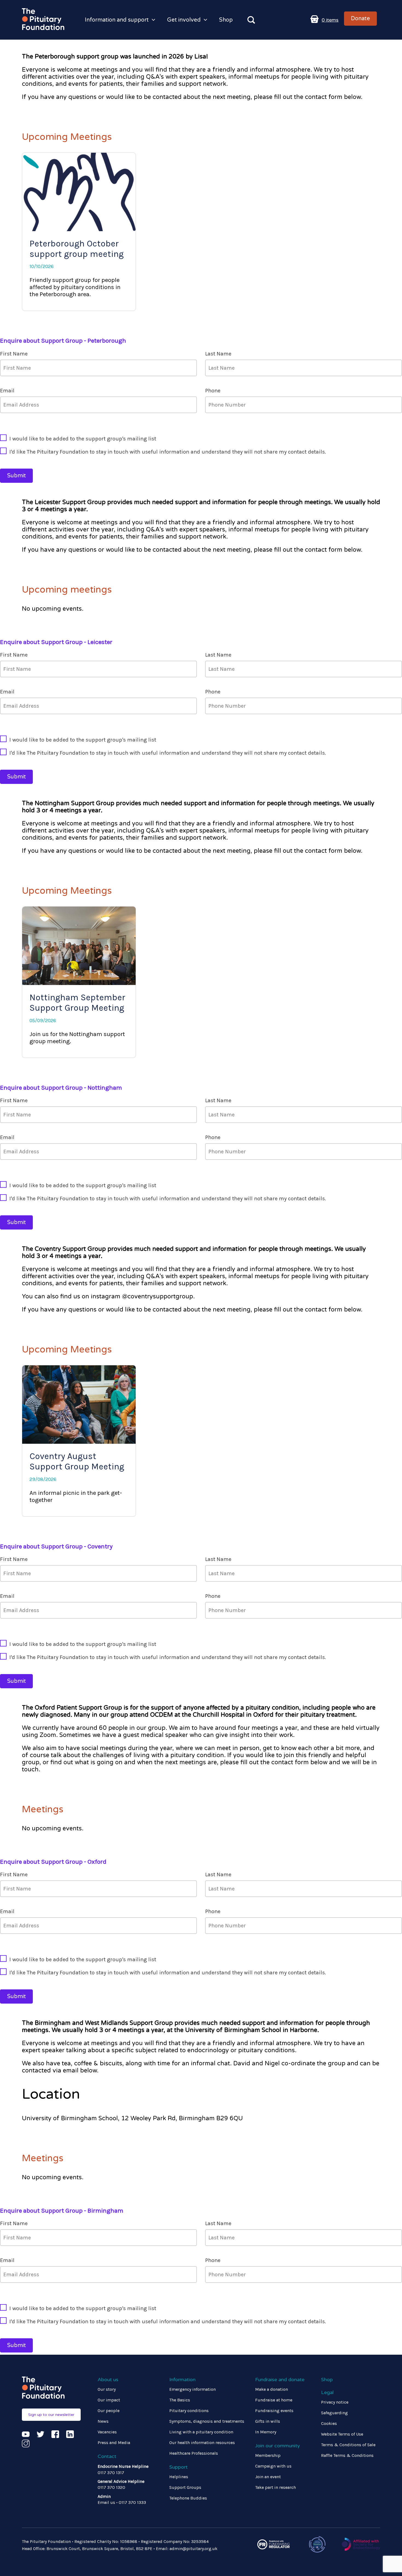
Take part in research (276, 2487)
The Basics (180, 2400)
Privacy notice (335, 2402)
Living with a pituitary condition (201, 2432)
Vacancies (107, 2432)
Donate (360, 19)
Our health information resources (202, 2443)
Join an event (268, 2477)
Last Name (218, 354)
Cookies (329, 2423)
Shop (226, 20)
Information (182, 2380)
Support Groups (185, 2487)
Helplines (179, 2477)
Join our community (278, 2446)
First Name (14, 354)
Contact (107, 2456)
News (103, 2421)
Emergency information (193, 2389)
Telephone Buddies (188, 2498)
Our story (107, 2389)
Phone (213, 391)
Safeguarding (334, 2413)
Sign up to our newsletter (51, 2415)
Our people (109, 2411)
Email (7, 391)
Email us (106, 2502)
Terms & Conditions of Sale (348, 2445)
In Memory (266, 2432)
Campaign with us (273, 2466)
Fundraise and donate (280, 2380)
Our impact (109, 2400)
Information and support (117, 20)
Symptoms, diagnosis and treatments (207, 2421)
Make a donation (272, 2389)
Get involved (184, 20)
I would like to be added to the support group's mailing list (83, 439)
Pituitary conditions (189, 2411)
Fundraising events (274, 2411)
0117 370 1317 (111, 2473)
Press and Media (114, 2443)
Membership (268, 2455)
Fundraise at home (274, 2400)
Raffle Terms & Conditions (347, 2455)
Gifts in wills (268, 2421)
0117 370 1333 (132, 2502)
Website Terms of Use (342, 2434)
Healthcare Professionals (194, 2453)
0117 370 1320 (111, 2487)
